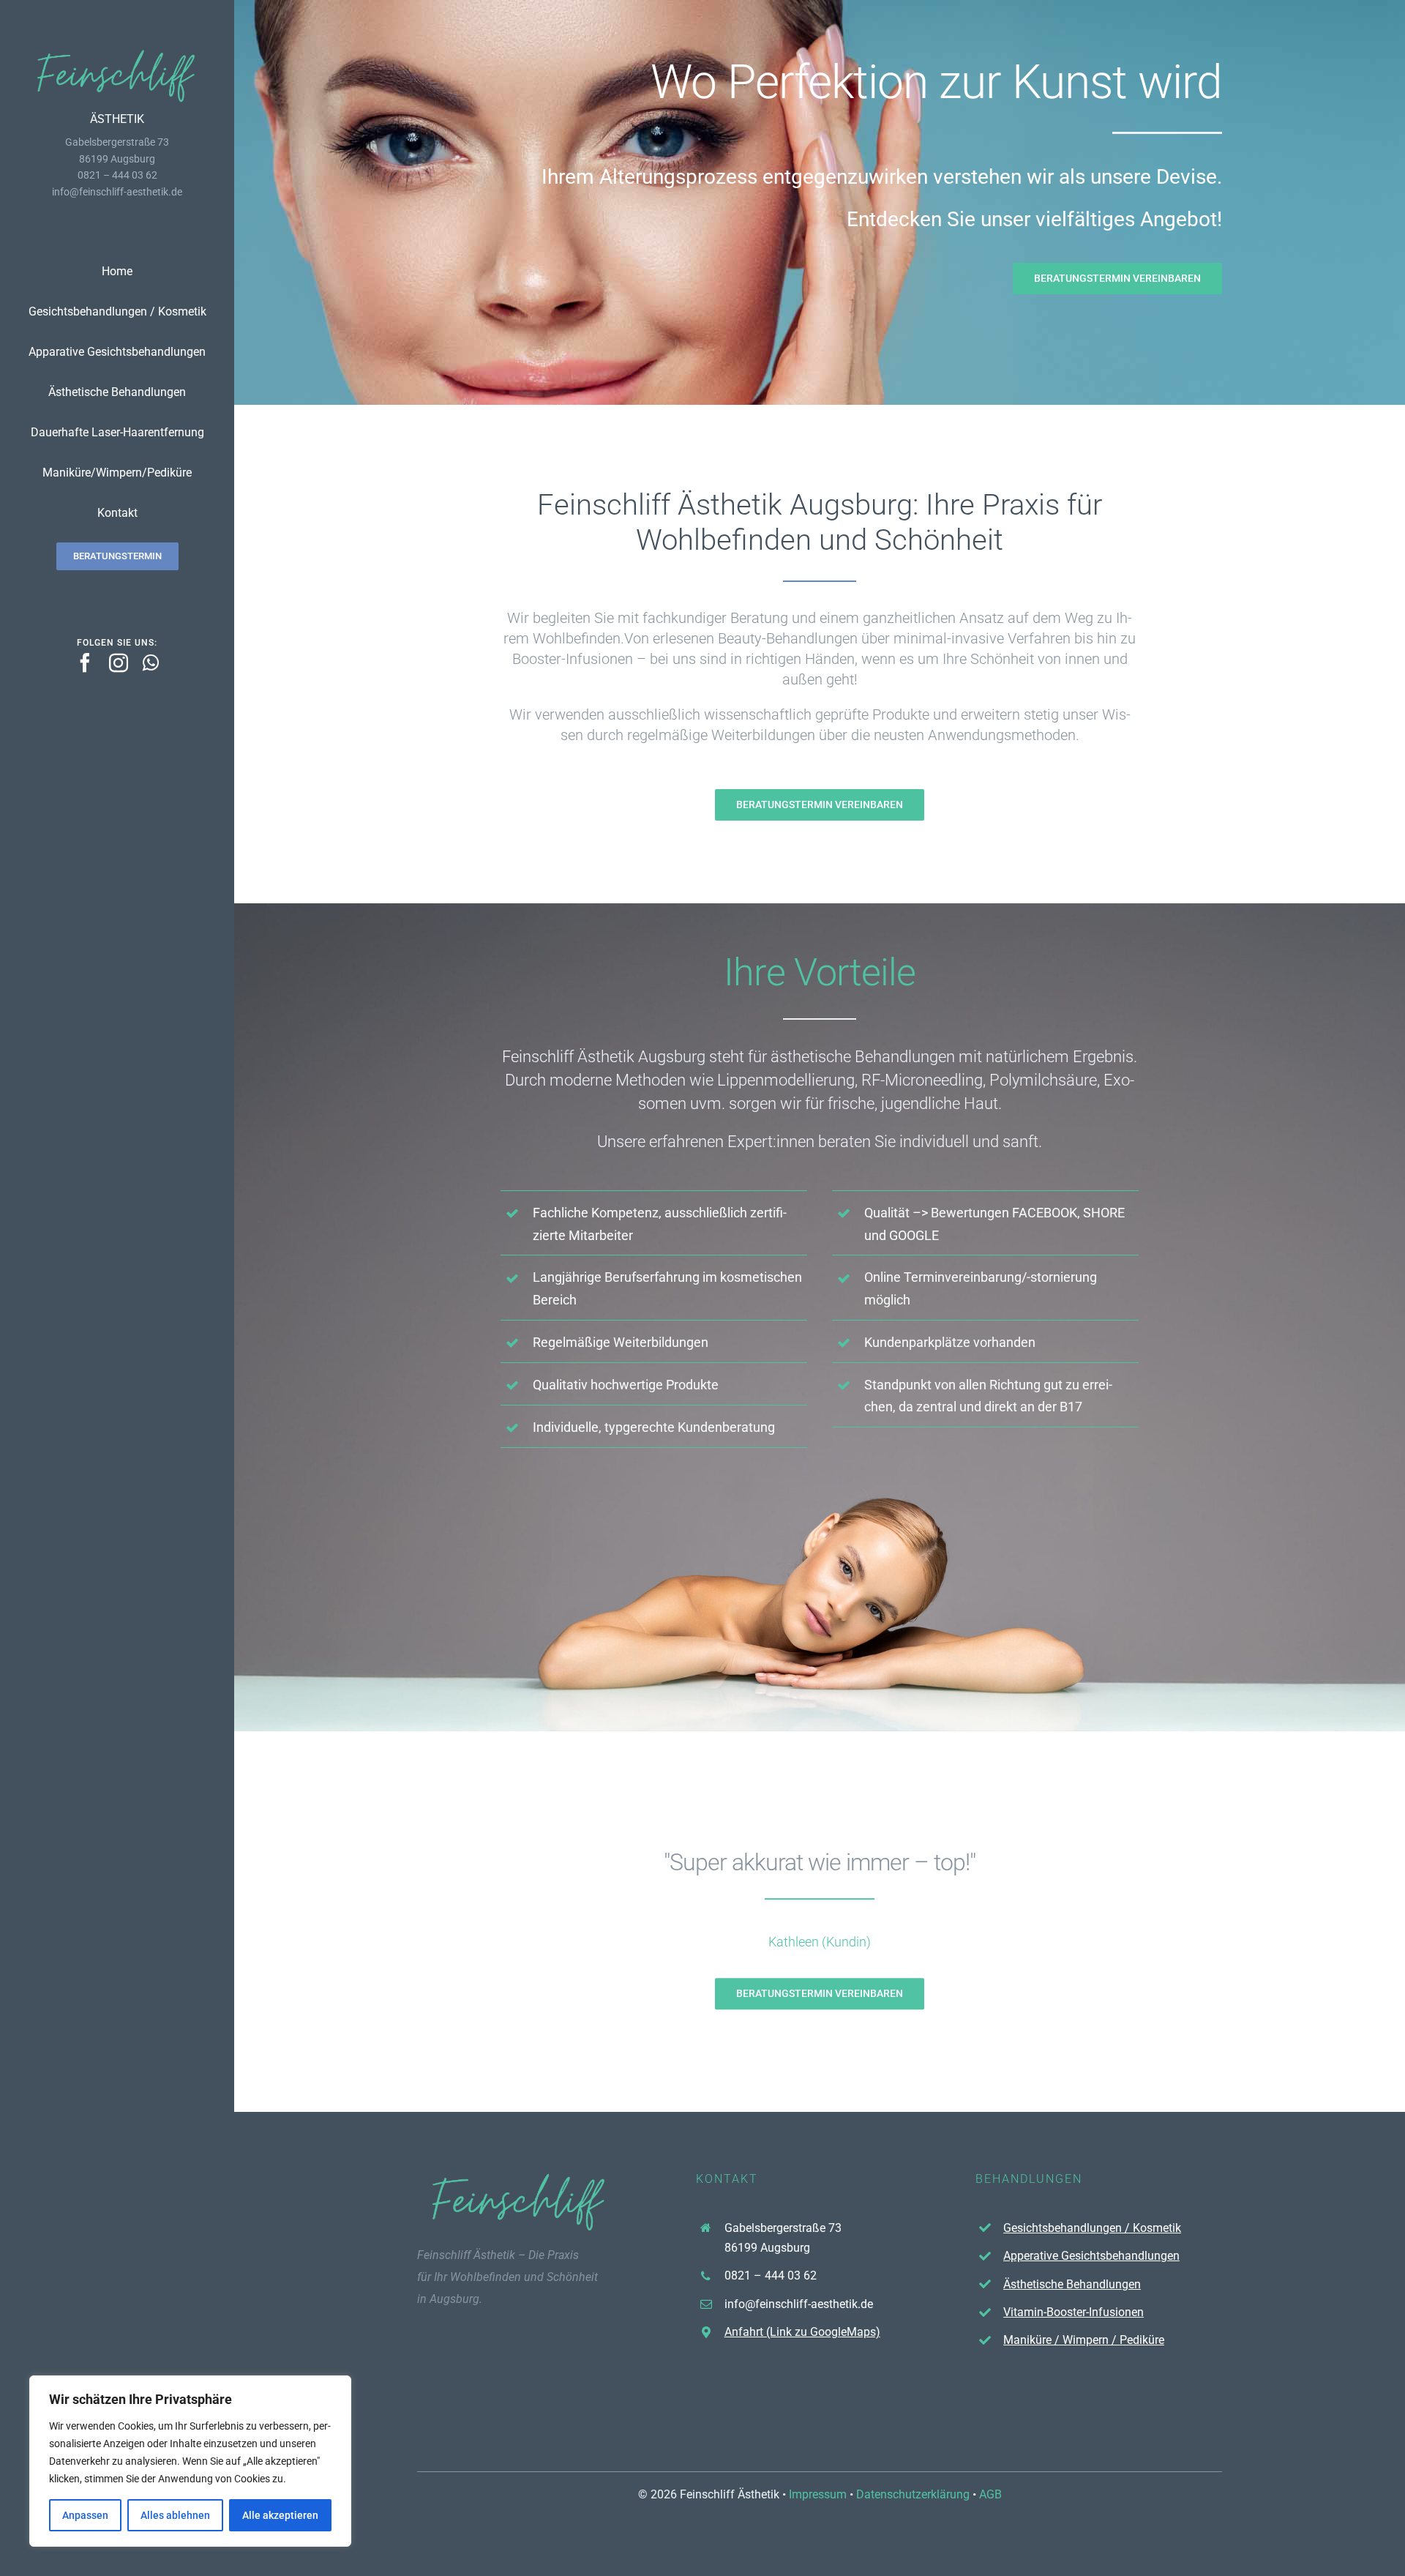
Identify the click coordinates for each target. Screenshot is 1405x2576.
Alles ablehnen (175, 2515)
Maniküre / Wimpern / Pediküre (1084, 2340)
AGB (990, 2494)
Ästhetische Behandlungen (1072, 2284)
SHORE (1104, 1213)
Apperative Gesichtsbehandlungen (1091, 2256)
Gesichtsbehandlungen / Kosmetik (1092, 2228)
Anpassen (85, 2515)
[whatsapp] (151, 662)
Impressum (818, 2494)
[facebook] (85, 662)
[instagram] (119, 662)
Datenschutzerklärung (913, 2494)
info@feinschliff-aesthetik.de (117, 192)
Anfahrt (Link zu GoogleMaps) (802, 2332)
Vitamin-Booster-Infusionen (1074, 2312)
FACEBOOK (1045, 1213)
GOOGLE (914, 1235)
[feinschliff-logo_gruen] (117, 52)
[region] (190, 2461)
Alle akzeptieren (280, 2515)
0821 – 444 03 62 (771, 2276)
